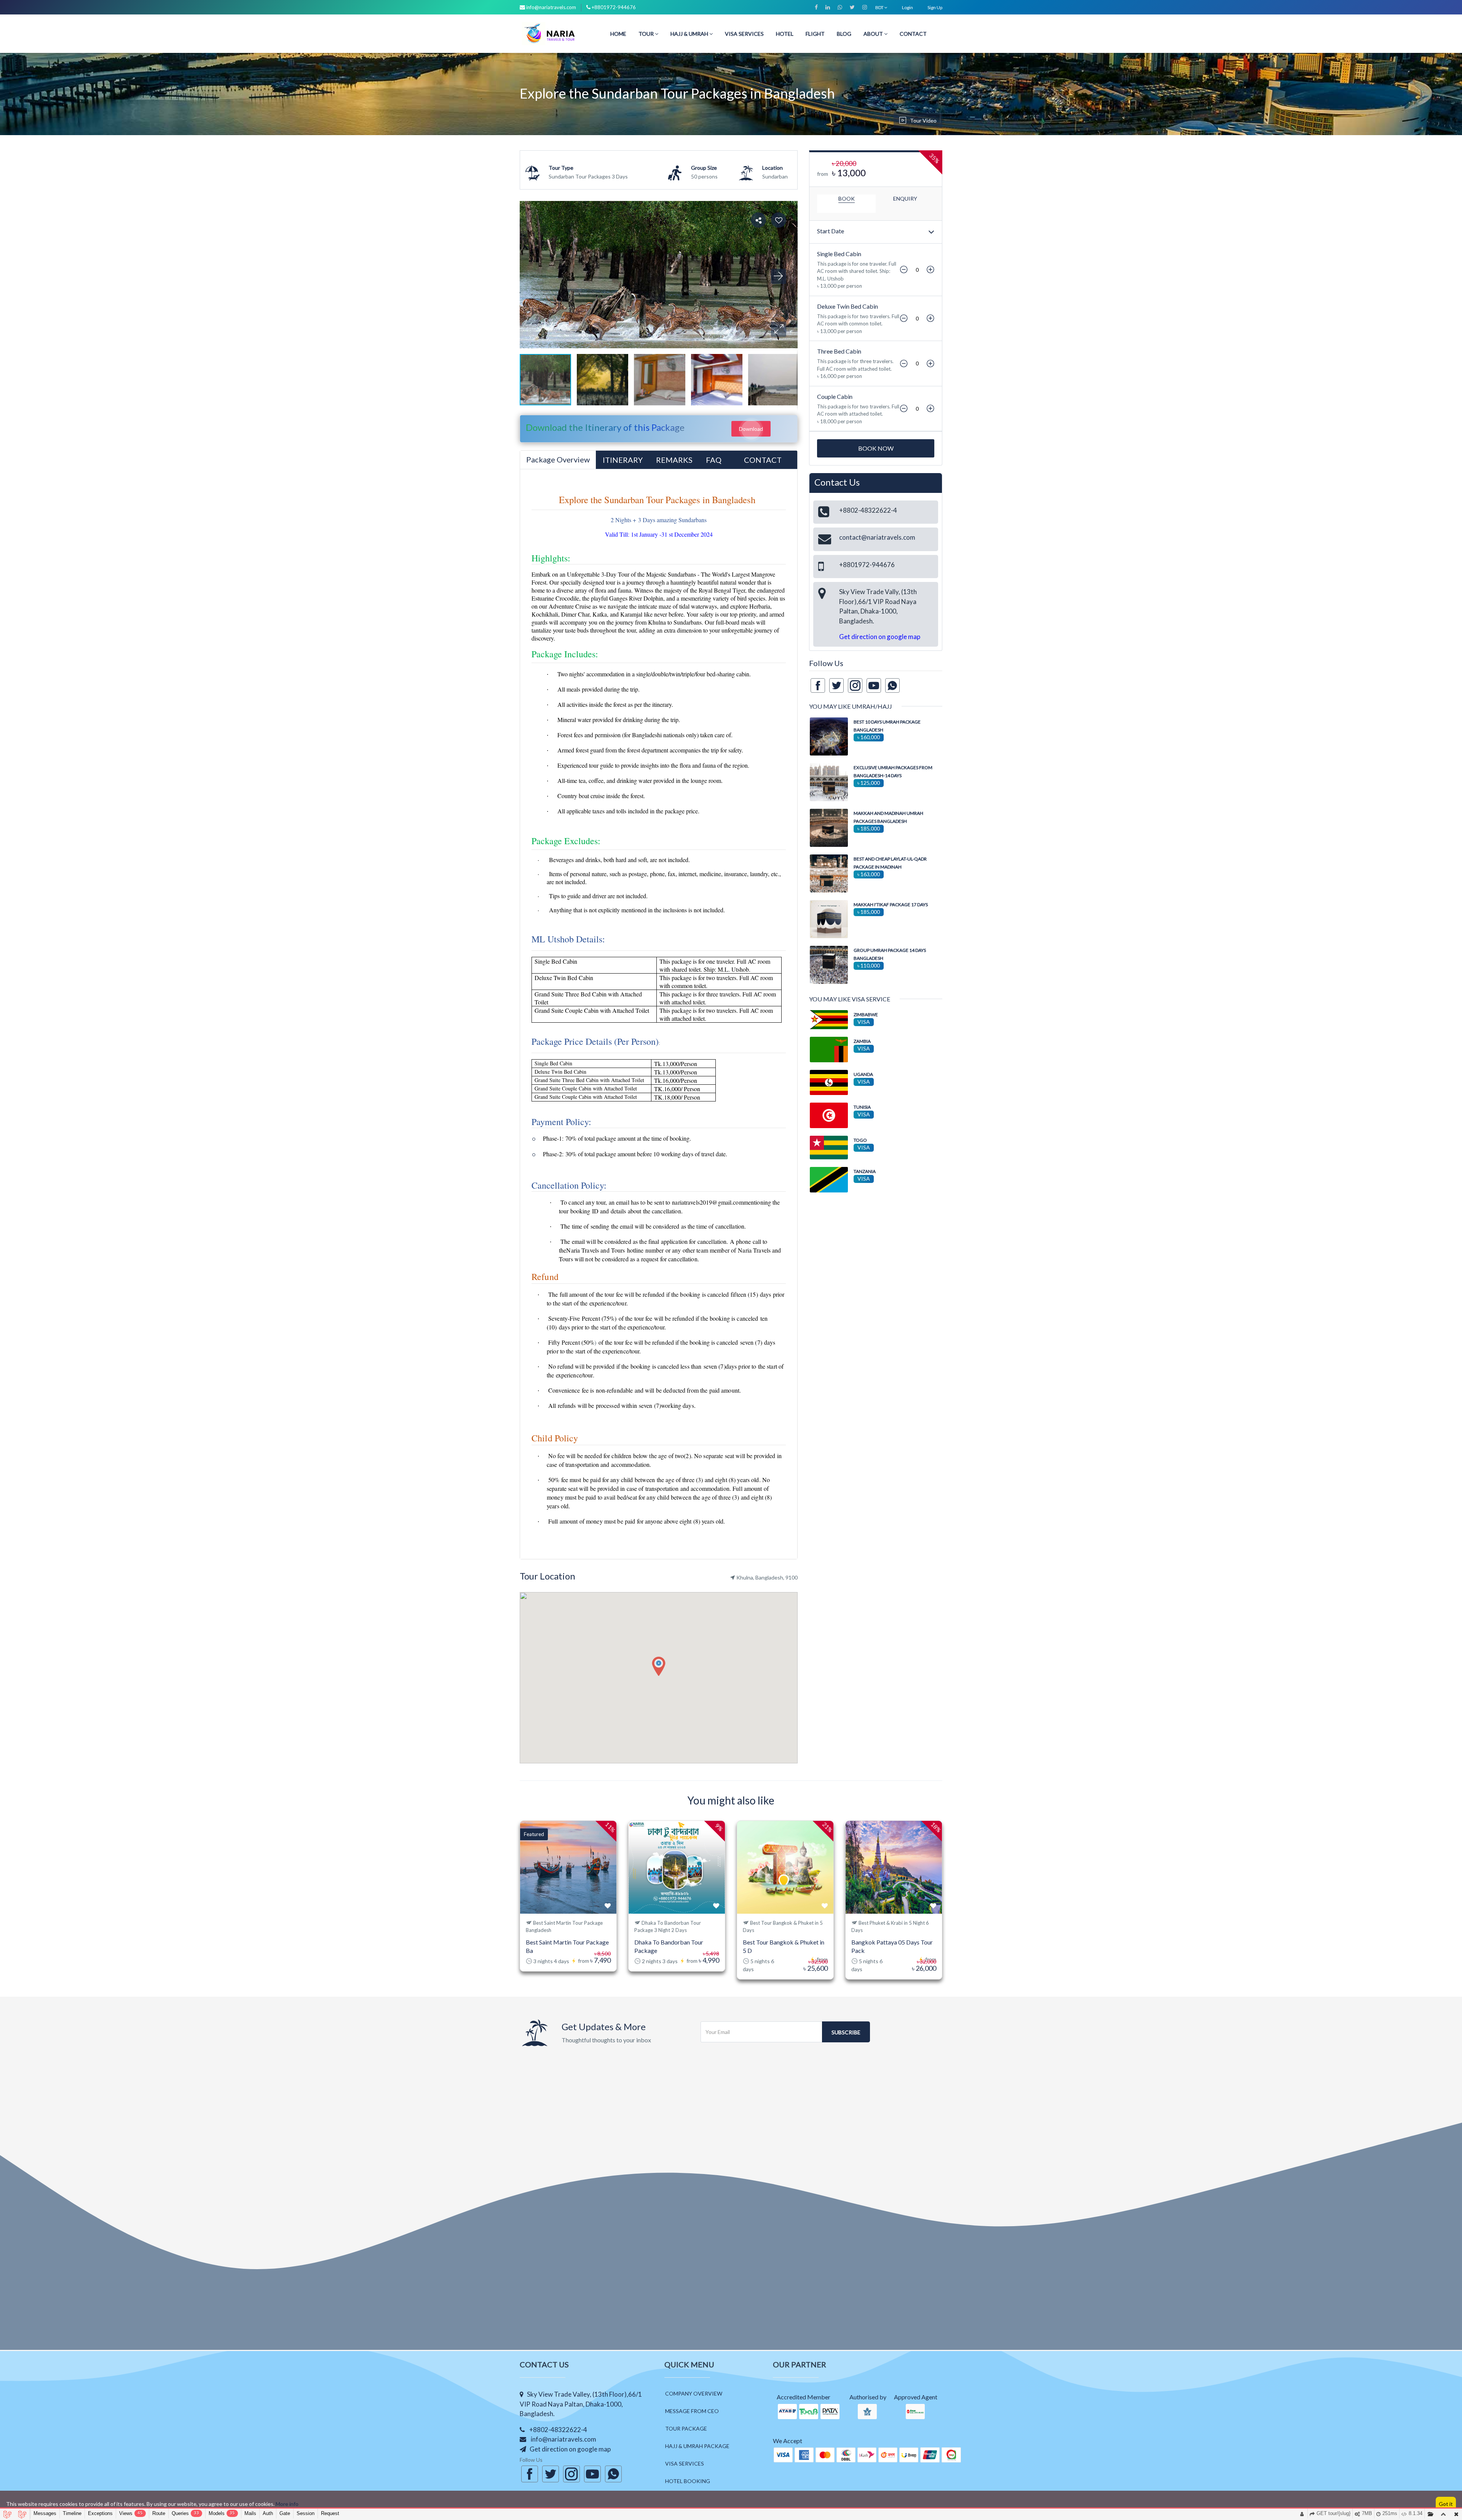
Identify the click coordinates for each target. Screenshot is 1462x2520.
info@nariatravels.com (551, 7)
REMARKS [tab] (674, 460)
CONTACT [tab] (763, 460)
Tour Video (923, 120)
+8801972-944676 (614, 7)
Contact (913, 34)
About (874, 34)
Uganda (863, 1074)
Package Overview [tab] (558, 459)
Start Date (831, 231)
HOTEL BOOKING (688, 2481)
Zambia (862, 1041)
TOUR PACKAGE (686, 2428)
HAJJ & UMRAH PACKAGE (697, 2446)
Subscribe (846, 2032)
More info (287, 2504)
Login (907, 7)
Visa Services (744, 34)
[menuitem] (618, 34)
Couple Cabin (835, 396)
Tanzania (865, 1171)
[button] (779, 329)
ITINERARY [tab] (623, 460)
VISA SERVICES (685, 2463)
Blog (844, 34)
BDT (880, 7)
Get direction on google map (880, 637)
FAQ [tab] (714, 460)
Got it (1446, 2504)
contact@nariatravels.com (877, 537)
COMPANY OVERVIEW (694, 2393)
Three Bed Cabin (839, 351)
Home (618, 34)
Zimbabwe (866, 1015)
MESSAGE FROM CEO (692, 2411)
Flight (815, 34)
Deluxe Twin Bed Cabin (848, 306)
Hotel (785, 34)
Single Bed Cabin (839, 254)
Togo (860, 1140)
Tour (647, 34)
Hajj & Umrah (690, 34)
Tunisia (862, 1107)
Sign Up (935, 7)
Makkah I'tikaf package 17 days (891, 905)
